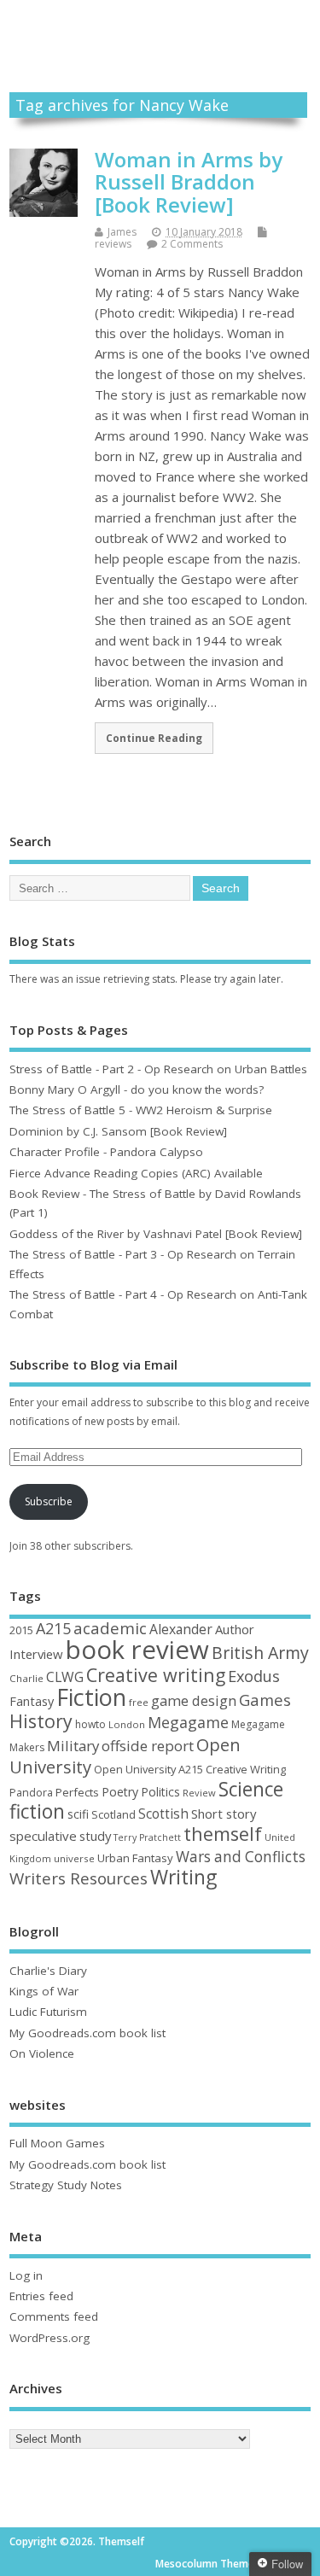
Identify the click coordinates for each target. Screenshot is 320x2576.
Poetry (120, 1792)
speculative (43, 1836)
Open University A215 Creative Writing (190, 1769)
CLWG (65, 1677)
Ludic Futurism (48, 2012)
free (139, 1702)
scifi (78, 1814)
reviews (113, 244)
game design (194, 1700)
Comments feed (54, 2316)
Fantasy (32, 1701)
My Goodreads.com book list (87, 2033)
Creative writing (156, 1675)
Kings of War (44, 1991)
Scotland (113, 1814)
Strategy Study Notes (66, 2185)
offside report (148, 1746)
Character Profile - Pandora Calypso (106, 1152)
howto (90, 1724)
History (41, 1721)
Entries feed (41, 2296)
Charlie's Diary (48, 1971)
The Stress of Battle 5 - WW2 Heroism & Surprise (141, 1110)
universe (74, 1858)
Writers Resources (79, 1878)
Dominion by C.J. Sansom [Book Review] (118, 1131)
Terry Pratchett (147, 1837)
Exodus (254, 1676)
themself (223, 1834)
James (122, 232)
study (95, 1836)
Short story (224, 1814)
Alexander (181, 1629)
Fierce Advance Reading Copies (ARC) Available (136, 1173)
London (127, 1724)
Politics (160, 1792)
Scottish (163, 1814)
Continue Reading (154, 738)
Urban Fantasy (135, 1858)
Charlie (26, 1678)
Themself (160, 28)
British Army (260, 1653)
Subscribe (49, 1501)
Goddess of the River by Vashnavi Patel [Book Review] (156, 1234)
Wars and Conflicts (241, 1857)
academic (110, 1628)
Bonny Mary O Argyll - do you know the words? (137, 1089)
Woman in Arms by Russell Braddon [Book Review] (189, 182)
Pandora (31, 1793)
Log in (26, 2275)
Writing (183, 1877)
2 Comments (192, 244)
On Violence (42, 2053)
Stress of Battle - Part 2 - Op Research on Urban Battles (158, 1069)
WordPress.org (49, 2338)
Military (73, 1746)
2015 (21, 1630)
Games (265, 1700)
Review (199, 1793)
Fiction (91, 1697)
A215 (53, 1628)
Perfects (77, 1792)
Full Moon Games (57, 2143)
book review (137, 1650)
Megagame (188, 1722)
